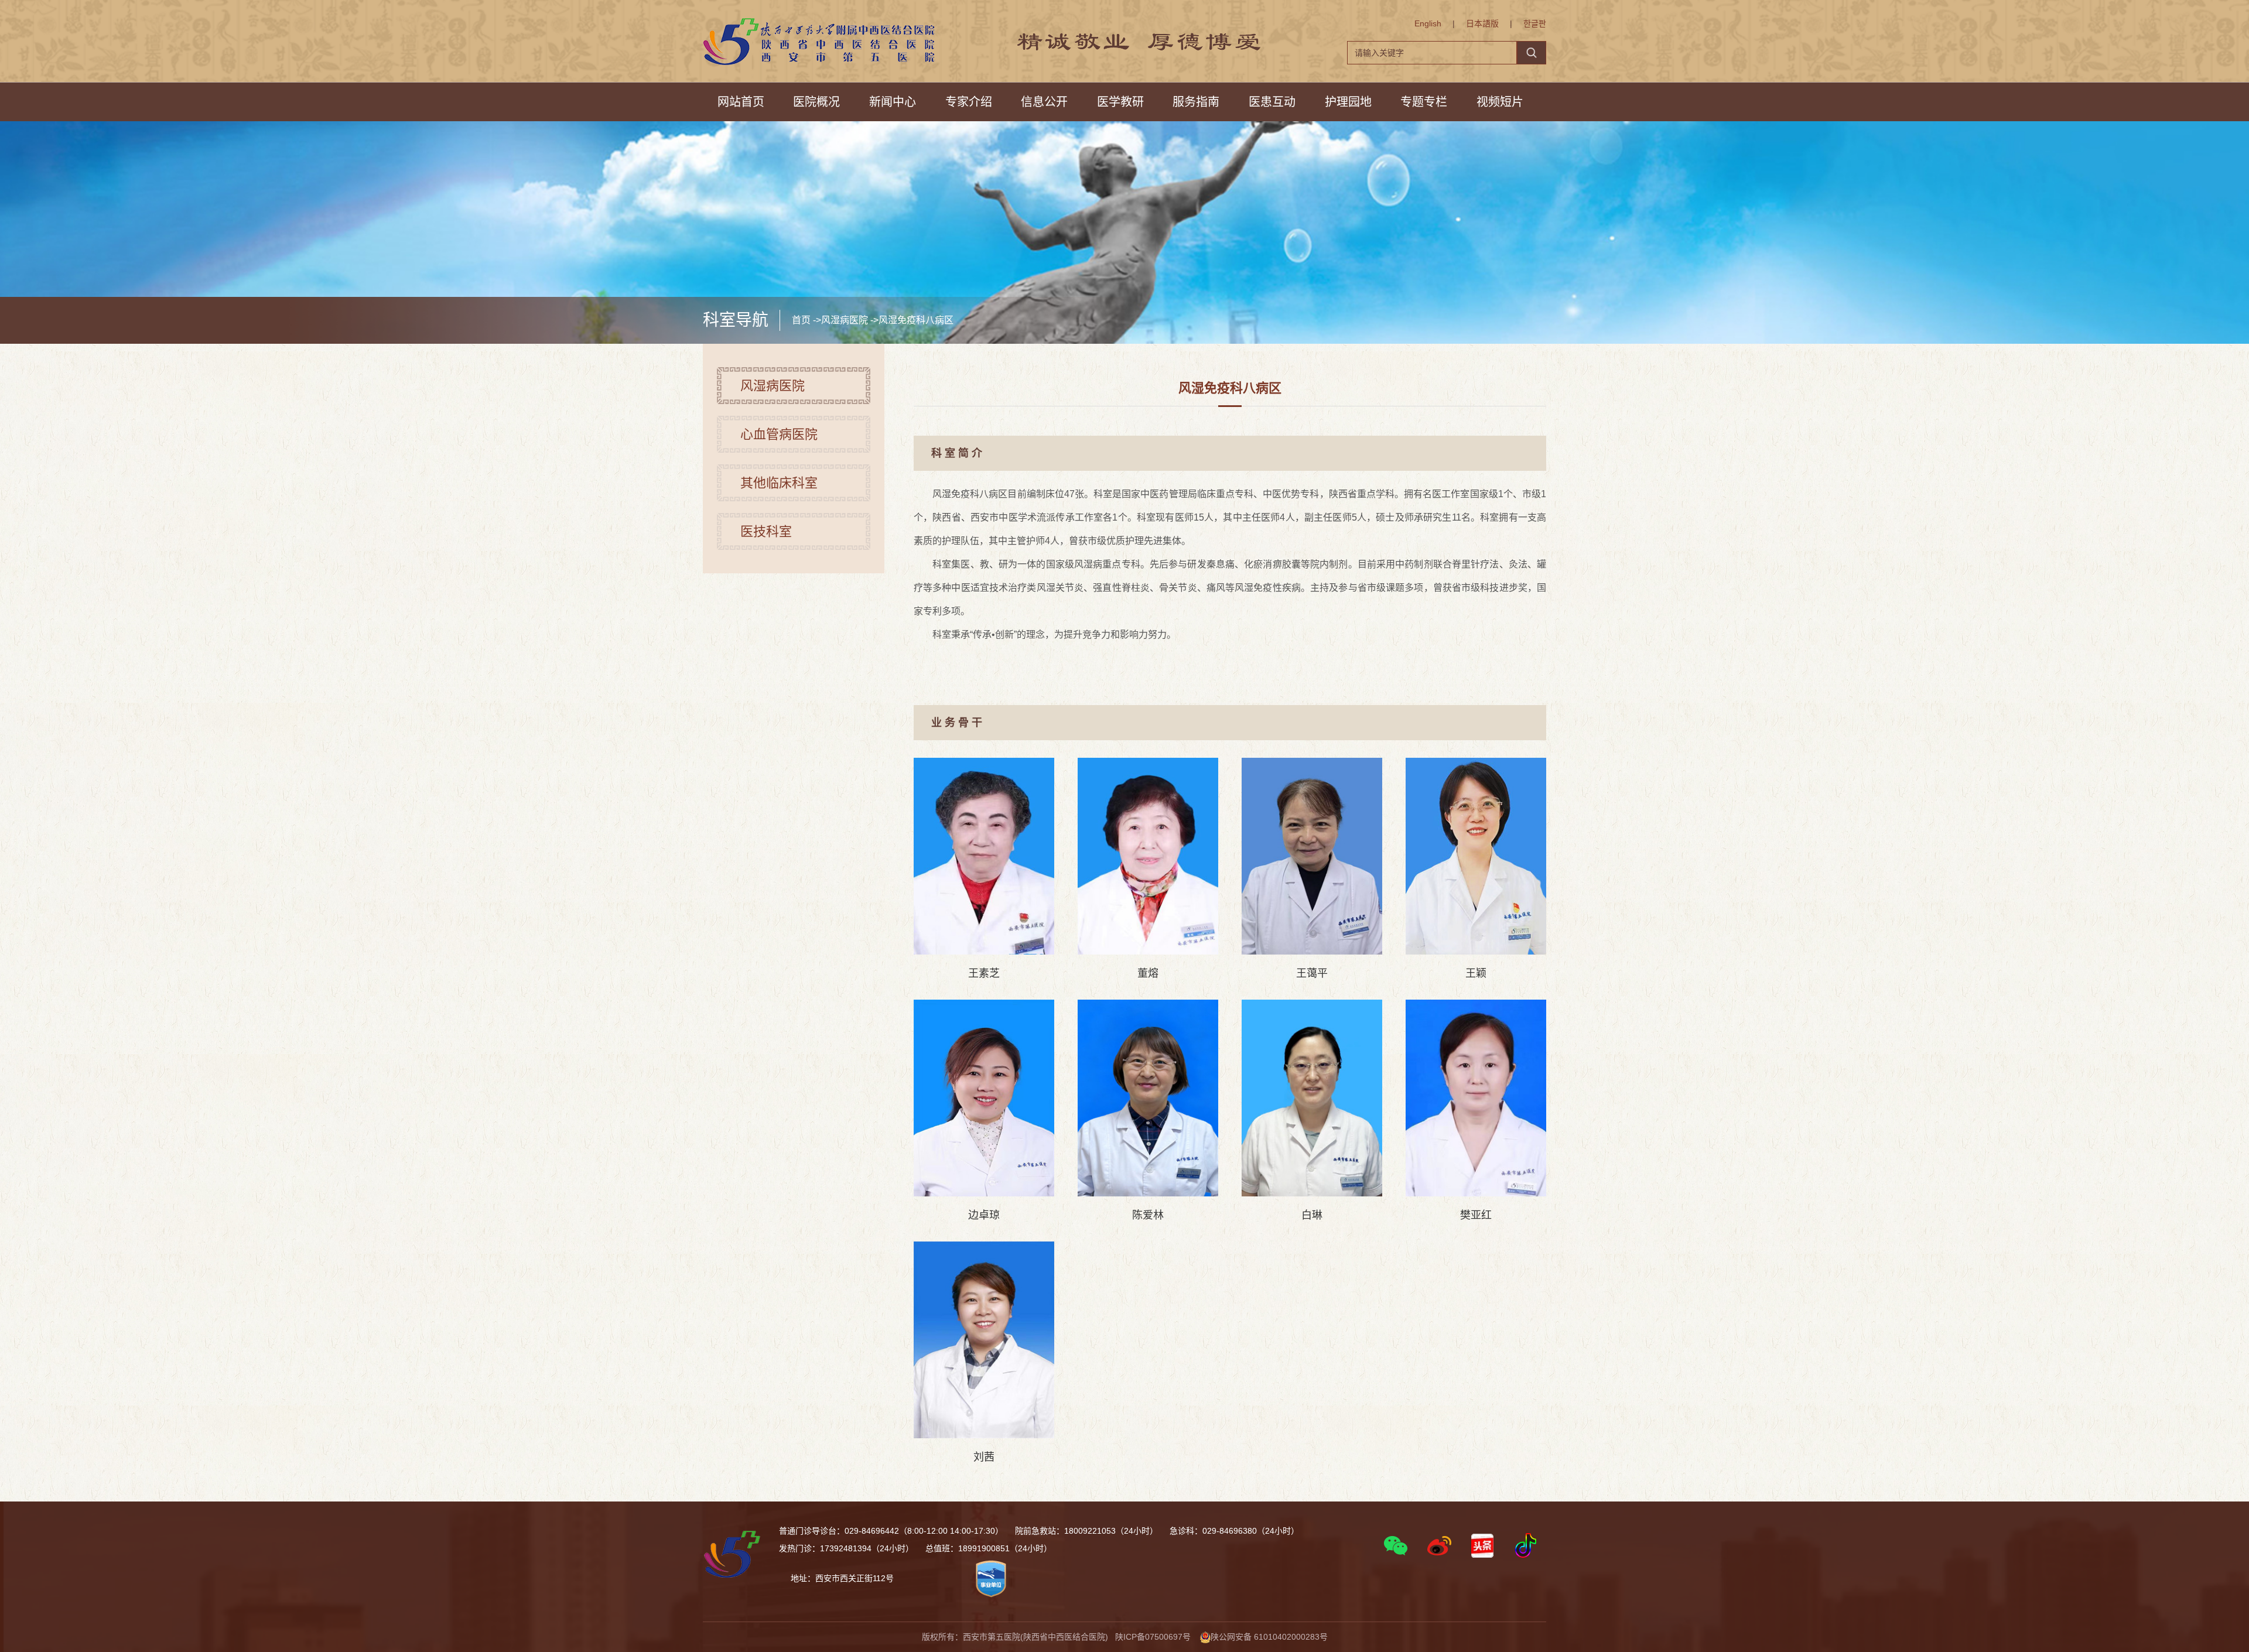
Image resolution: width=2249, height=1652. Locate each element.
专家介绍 (969, 102)
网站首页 (741, 102)
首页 (801, 320)
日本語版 (1482, 23)
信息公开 (1044, 102)
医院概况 (816, 102)
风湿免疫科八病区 (916, 320)
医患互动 (1272, 102)
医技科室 (766, 531)
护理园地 (1348, 102)
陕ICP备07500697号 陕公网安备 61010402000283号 (1221, 1637)
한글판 (1535, 23)
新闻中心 (893, 102)
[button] (1396, 1545)
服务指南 (1196, 102)
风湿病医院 (845, 320)
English (1428, 23)
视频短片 (1500, 102)
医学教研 (1120, 102)
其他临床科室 (779, 483)
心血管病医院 (779, 434)
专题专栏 (1424, 102)
